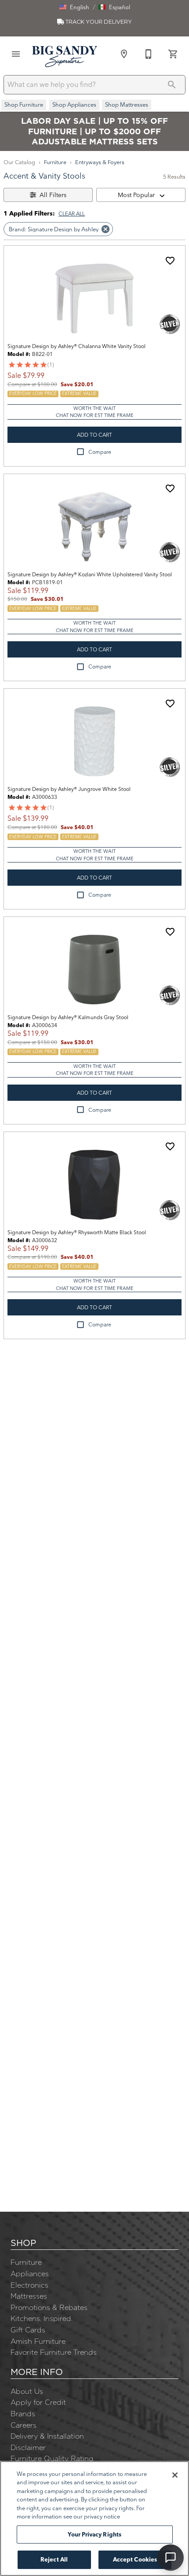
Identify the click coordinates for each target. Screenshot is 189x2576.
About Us (27, 2391)
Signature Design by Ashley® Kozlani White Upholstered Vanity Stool (90, 574)
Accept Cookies (135, 2559)
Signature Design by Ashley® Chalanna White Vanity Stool (76, 346)
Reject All (54, 2559)
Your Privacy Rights (94, 2534)
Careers (24, 2425)
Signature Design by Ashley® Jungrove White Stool (69, 789)
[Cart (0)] (173, 54)
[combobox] (141, 195)
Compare (100, 452)
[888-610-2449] (149, 54)
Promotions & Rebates (49, 2307)
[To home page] (65, 56)
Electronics (29, 2285)
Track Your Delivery (98, 22)
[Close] (175, 2475)
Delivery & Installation (47, 2436)
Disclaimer (28, 2447)
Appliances (30, 2274)
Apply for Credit (38, 2402)
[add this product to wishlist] (170, 261)
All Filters (53, 195)
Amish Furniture (38, 2341)
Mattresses (29, 2296)
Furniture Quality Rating (52, 2458)
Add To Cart (94, 435)
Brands (23, 2414)
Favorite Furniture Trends (54, 2352)
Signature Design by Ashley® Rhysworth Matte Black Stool (77, 1232)
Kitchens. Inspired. (42, 2318)
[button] (74, 7)
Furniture (55, 162)
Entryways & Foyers (100, 162)
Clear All (72, 214)
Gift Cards (28, 2330)
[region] (94, 2519)
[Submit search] (172, 85)
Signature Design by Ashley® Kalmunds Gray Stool (68, 1017)
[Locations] (124, 54)
